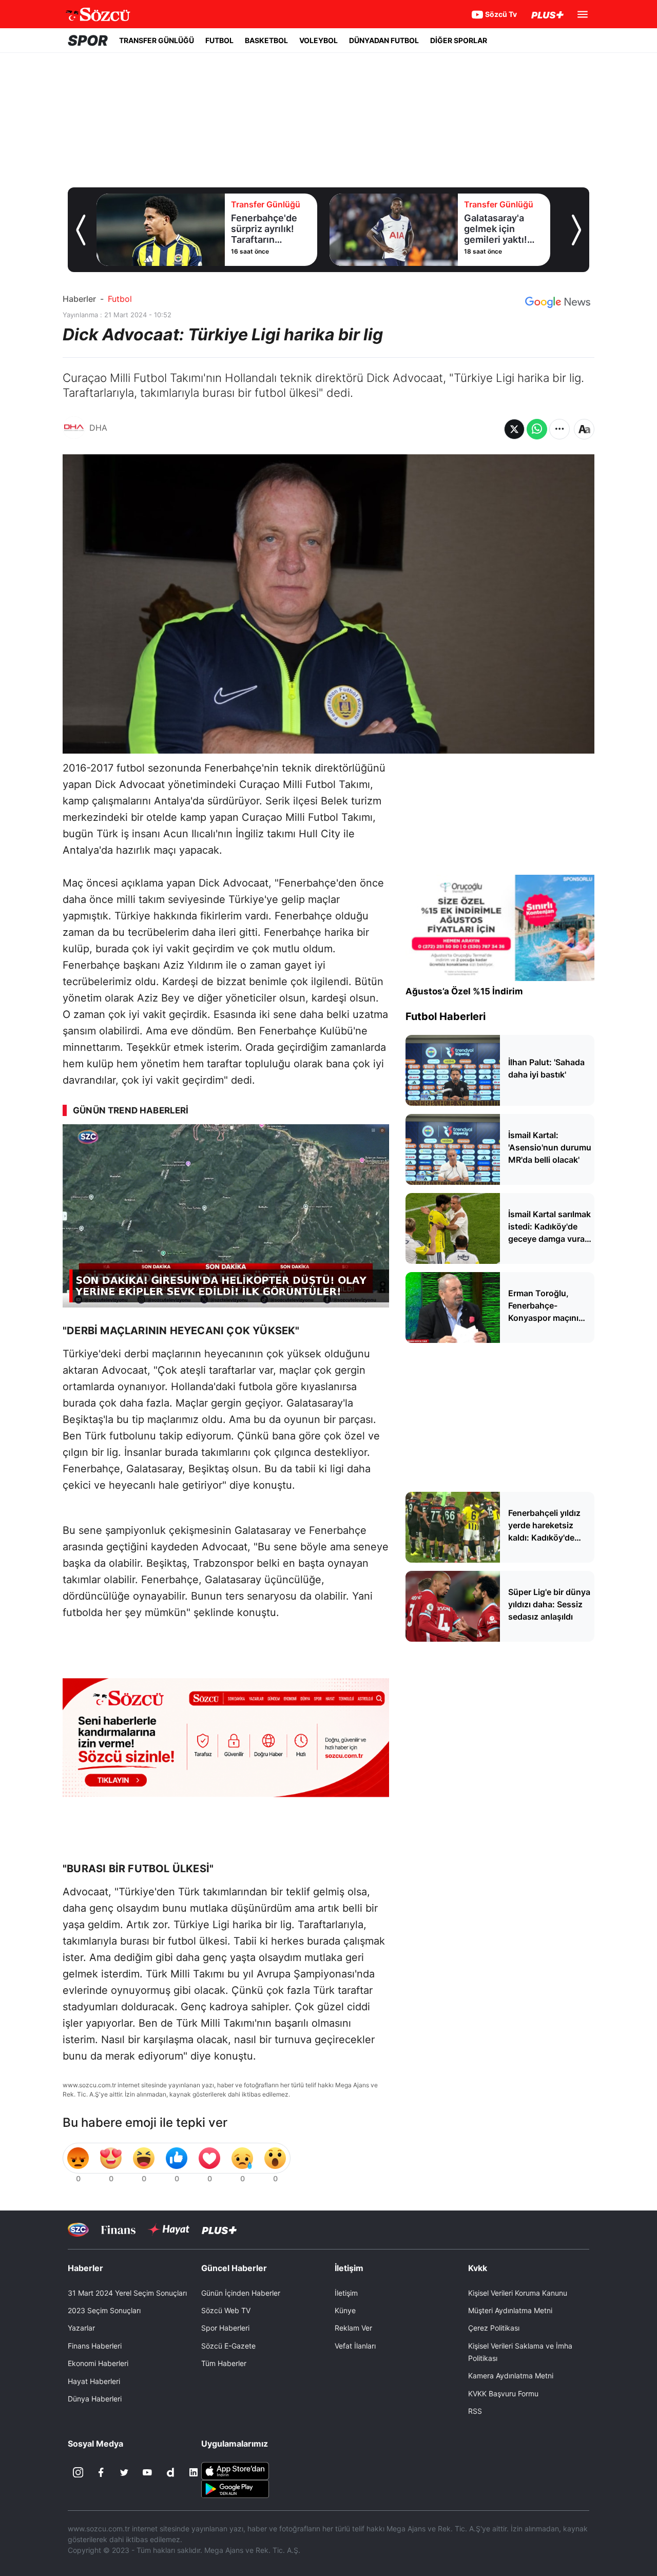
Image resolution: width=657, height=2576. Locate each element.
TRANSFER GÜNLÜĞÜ (157, 40)
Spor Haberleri (225, 2328)
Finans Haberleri (95, 2346)
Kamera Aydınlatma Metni (511, 2376)
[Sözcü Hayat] (169, 2229)
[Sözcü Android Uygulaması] (235, 2488)
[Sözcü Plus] (219, 2230)
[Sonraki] (576, 230)
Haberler (79, 299)
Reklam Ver (353, 2328)
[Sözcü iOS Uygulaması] (235, 2470)
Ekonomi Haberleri (98, 2363)
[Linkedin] (194, 2472)
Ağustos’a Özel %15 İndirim (464, 991)
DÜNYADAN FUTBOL (384, 40)
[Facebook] (101, 2472)
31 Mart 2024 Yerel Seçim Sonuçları (127, 2293)
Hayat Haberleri (94, 2381)
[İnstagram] (78, 2472)
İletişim (346, 2293)
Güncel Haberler (234, 2268)
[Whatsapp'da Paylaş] (537, 429)
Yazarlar (81, 2328)
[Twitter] (124, 2472)
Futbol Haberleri (446, 1016)
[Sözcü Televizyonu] (78, 2230)
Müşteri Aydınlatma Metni (510, 2310)
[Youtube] (147, 2472)
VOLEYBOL (318, 40)
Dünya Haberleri (95, 2399)
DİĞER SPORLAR (459, 40)
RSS (475, 2411)
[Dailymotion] (170, 2472)
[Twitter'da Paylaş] (514, 429)
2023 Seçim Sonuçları (104, 2310)
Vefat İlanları (355, 2346)
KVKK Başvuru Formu (503, 2394)
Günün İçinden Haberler (241, 2293)
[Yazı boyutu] (584, 429)
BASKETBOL (266, 40)
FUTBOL (219, 40)
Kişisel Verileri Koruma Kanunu (518, 2293)
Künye (345, 2310)
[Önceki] (81, 230)
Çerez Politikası (494, 2328)
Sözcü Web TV (226, 2310)
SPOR (88, 41)
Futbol (120, 299)
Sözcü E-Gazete (228, 2346)
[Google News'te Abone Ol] (558, 302)
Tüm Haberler (224, 2363)
